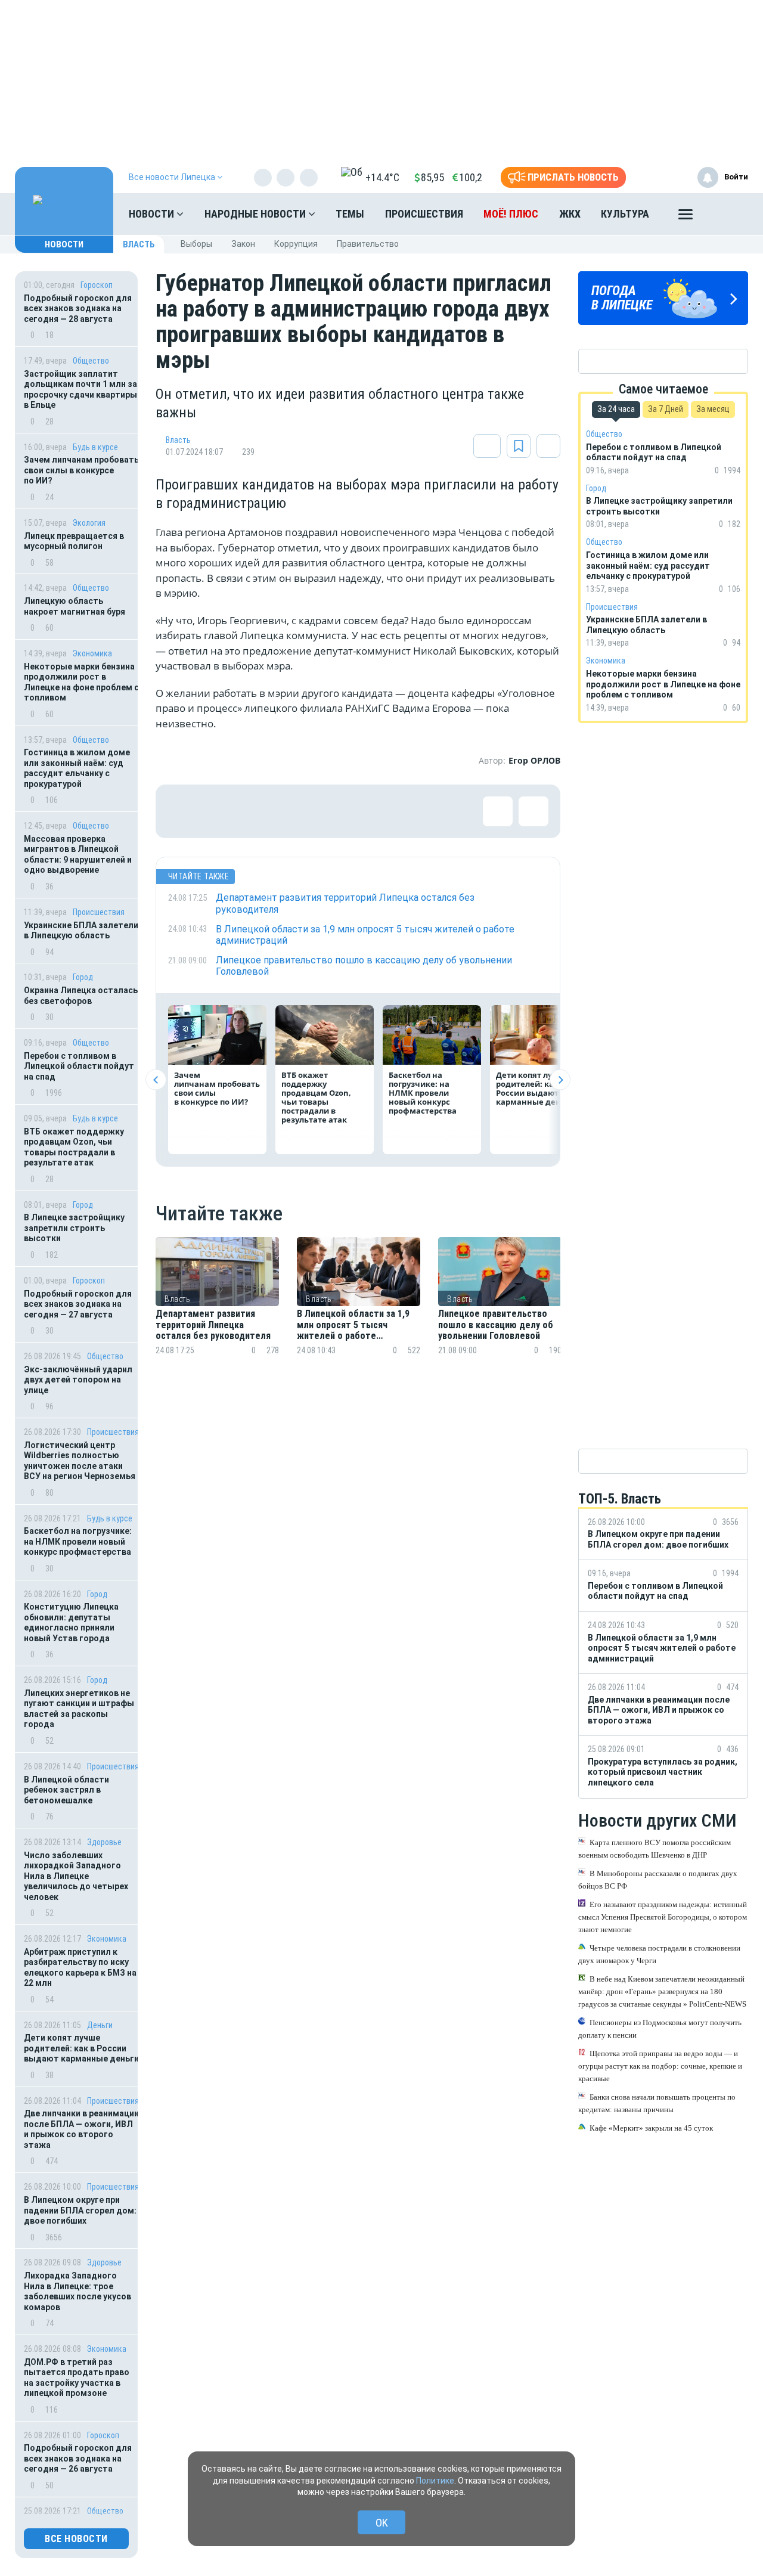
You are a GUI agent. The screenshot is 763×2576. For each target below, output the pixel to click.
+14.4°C (382, 177)
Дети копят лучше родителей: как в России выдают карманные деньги (81, 2048)
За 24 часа (616, 409)
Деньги (100, 2025)
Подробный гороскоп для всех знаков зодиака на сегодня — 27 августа (78, 1304)
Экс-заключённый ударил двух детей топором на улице (78, 1380)
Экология (89, 523)
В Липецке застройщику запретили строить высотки (74, 1228)
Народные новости (256, 214)
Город (83, 977)
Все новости (76, 2539)
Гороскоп (97, 285)
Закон (243, 244)
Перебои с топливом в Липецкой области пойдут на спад (79, 1066)
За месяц (713, 409)
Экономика (92, 653)
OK (382, 2523)
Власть (139, 244)
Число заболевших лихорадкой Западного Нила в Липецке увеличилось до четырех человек (76, 1876)
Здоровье (104, 1842)
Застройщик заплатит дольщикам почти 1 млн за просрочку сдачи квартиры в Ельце (80, 390)
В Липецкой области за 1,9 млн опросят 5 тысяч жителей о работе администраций (353, 1325)
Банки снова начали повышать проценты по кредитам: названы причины (657, 2103)
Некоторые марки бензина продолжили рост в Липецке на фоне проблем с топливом (81, 682)
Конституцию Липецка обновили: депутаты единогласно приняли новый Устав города (71, 1622)
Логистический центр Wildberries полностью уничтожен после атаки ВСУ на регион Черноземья (80, 1461)
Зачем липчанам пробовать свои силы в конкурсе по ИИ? (81, 470)
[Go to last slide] (156, 1080)
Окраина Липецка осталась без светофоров (81, 996)
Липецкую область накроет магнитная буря (75, 606)
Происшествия (424, 214)
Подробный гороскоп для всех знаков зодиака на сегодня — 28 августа (78, 309)
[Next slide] (560, 1080)
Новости (153, 214)
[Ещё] (686, 217)
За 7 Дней (666, 409)
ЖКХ (570, 214)
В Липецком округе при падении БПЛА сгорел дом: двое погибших (80, 2210)
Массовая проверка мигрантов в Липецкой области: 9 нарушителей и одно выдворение (78, 855)
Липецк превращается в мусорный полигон (74, 541)
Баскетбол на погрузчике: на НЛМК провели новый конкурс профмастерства (78, 1541)
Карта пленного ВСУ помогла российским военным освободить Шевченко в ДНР (655, 1848)
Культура (625, 214)
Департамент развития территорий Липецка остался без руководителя (213, 1325)
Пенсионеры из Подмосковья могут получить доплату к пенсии (660, 2028)
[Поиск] (727, 214)
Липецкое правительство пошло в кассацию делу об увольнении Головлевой (496, 1325)
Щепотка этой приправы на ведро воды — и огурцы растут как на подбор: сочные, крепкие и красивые (660, 2065)
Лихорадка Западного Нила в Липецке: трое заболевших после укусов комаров (77, 2291)
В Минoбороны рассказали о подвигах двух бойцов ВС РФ (658, 1879)
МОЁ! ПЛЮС (511, 214)
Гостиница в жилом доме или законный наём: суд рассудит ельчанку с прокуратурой (77, 768)
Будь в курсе (95, 447)
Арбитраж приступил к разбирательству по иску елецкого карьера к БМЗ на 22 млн (80, 1968)
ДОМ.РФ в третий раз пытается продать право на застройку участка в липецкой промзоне (77, 2378)
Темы (350, 214)
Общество (91, 361)
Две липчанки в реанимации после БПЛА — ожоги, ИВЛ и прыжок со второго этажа (81, 2129)
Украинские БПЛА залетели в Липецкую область (81, 931)
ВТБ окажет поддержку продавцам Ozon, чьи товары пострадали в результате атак (74, 1147)
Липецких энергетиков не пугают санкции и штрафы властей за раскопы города (79, 1709)
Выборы (196, 244)
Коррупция (296, 244)
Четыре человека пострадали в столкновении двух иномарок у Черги (659, 1954)
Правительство (368, 244)
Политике (435, 2481)
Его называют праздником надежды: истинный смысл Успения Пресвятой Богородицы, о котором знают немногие (663, 1916)
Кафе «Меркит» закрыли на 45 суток (651, 2127)
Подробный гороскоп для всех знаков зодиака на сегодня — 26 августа (78, 2458)
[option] (217, 1311)
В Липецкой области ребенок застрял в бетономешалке (66, 1790)
